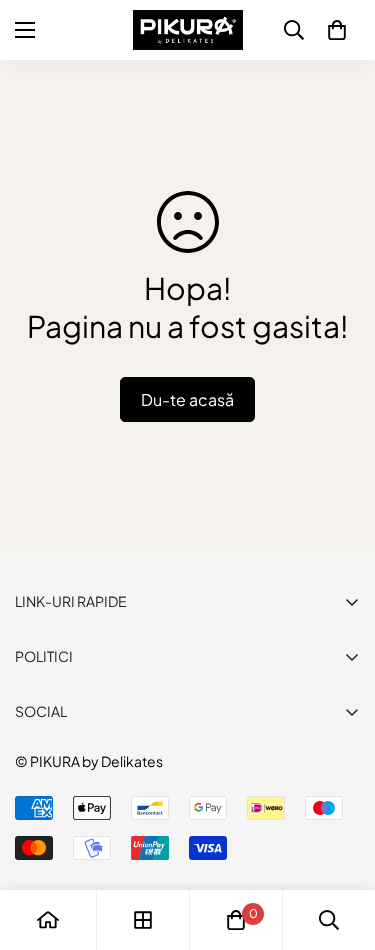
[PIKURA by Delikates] (188, 30)
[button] (337, 30)
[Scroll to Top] (339, 844)
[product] (48, 920)
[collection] (143, 920)
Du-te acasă (187, 399)
